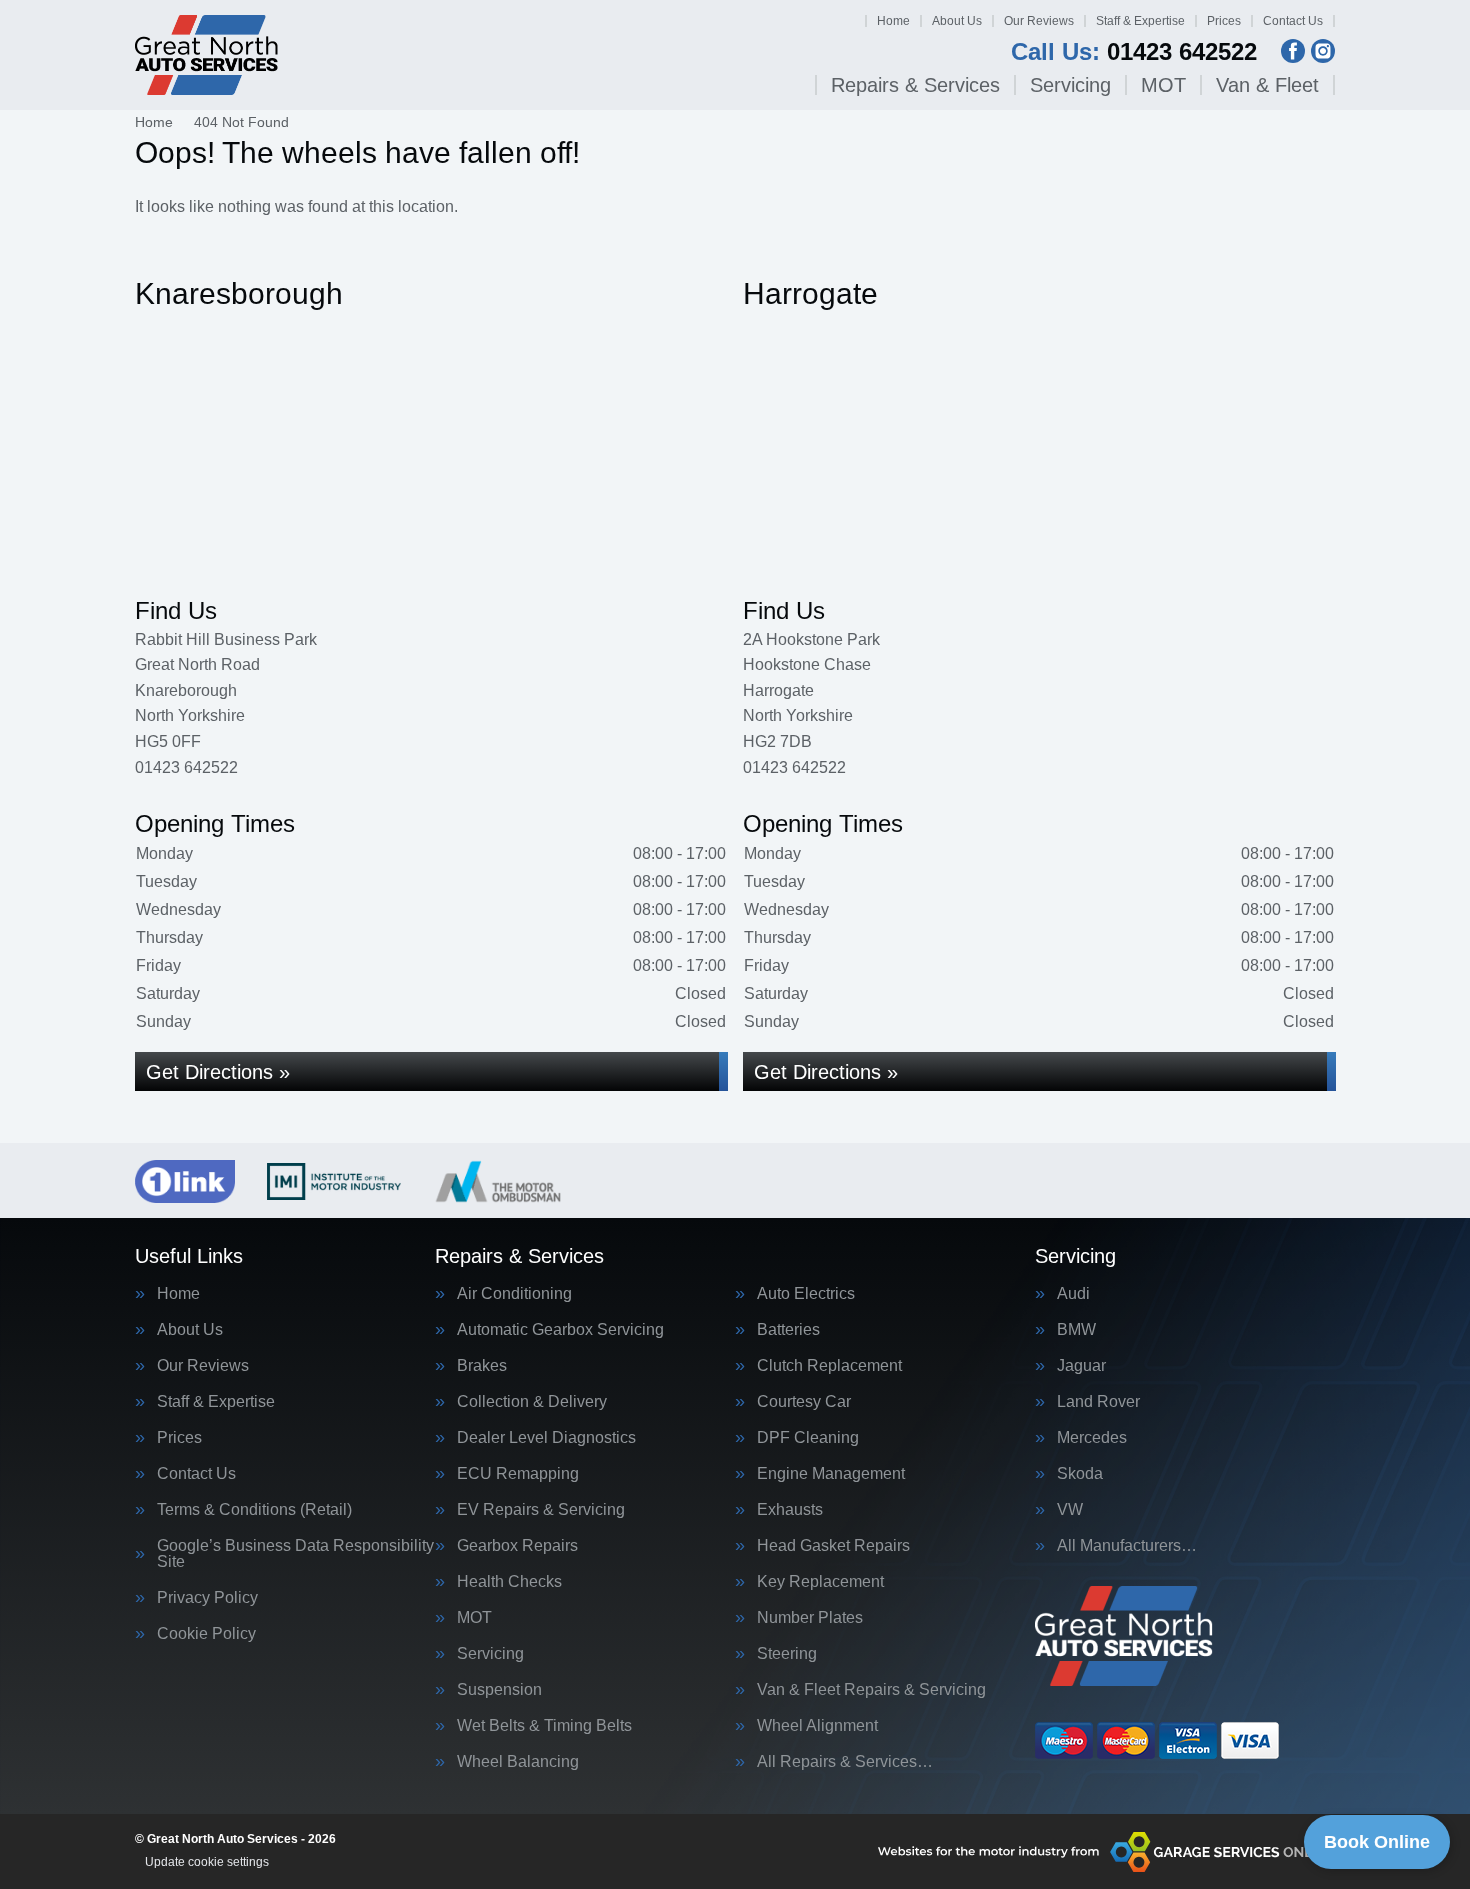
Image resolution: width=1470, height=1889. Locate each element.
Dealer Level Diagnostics (546, 1438)
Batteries (788, 1330)
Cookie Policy (206, 1634)
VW (1070, 1510)
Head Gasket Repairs (833, 1546)
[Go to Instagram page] (1323, 51)
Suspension (499, 1690)
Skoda (1080, 1474)
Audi (1073, 1294)
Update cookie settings (207, 1862)
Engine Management (831, 1474)
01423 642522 (1134, 52)
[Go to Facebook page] (1293, 51)
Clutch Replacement (829, 1366)
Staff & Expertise (1140, 21)
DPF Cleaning (808, 1438)
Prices (1224, 21)
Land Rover (1098, 1402)
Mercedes (1092, 1438)
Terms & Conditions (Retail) (254, 1510)
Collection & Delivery (532, 1402)
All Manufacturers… (1127, 1546)
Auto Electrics (806, 1294)
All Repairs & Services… (845, 1762)
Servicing (1070, 85)
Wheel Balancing (518, 1762)
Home (893, 21)
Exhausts (790, 1510)
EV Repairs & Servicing (541, 1510)
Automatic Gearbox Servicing (560, 1330)
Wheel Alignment (817, 1726)
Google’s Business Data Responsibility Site (295, 1554)
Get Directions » (218, 1072)
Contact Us (1293, 21)
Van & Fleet (1267, 85)
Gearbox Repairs (517, 1546)
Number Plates (810, 1618)
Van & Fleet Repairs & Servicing (871, 1690)
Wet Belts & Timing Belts (544, 1726)
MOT (1163, 85)
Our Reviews (1039, 21)
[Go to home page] (207, 55)
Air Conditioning (514, 1294)
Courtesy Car (804, 1402)
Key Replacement (820, 1582)
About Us (957, 21)
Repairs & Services (915, 85)
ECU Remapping (518, 1474)
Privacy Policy (207, 1598)
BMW (1076, 1330)
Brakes (482, 1366)
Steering (787, 1654)
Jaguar (1081, 1366)
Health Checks (509, 1582)
